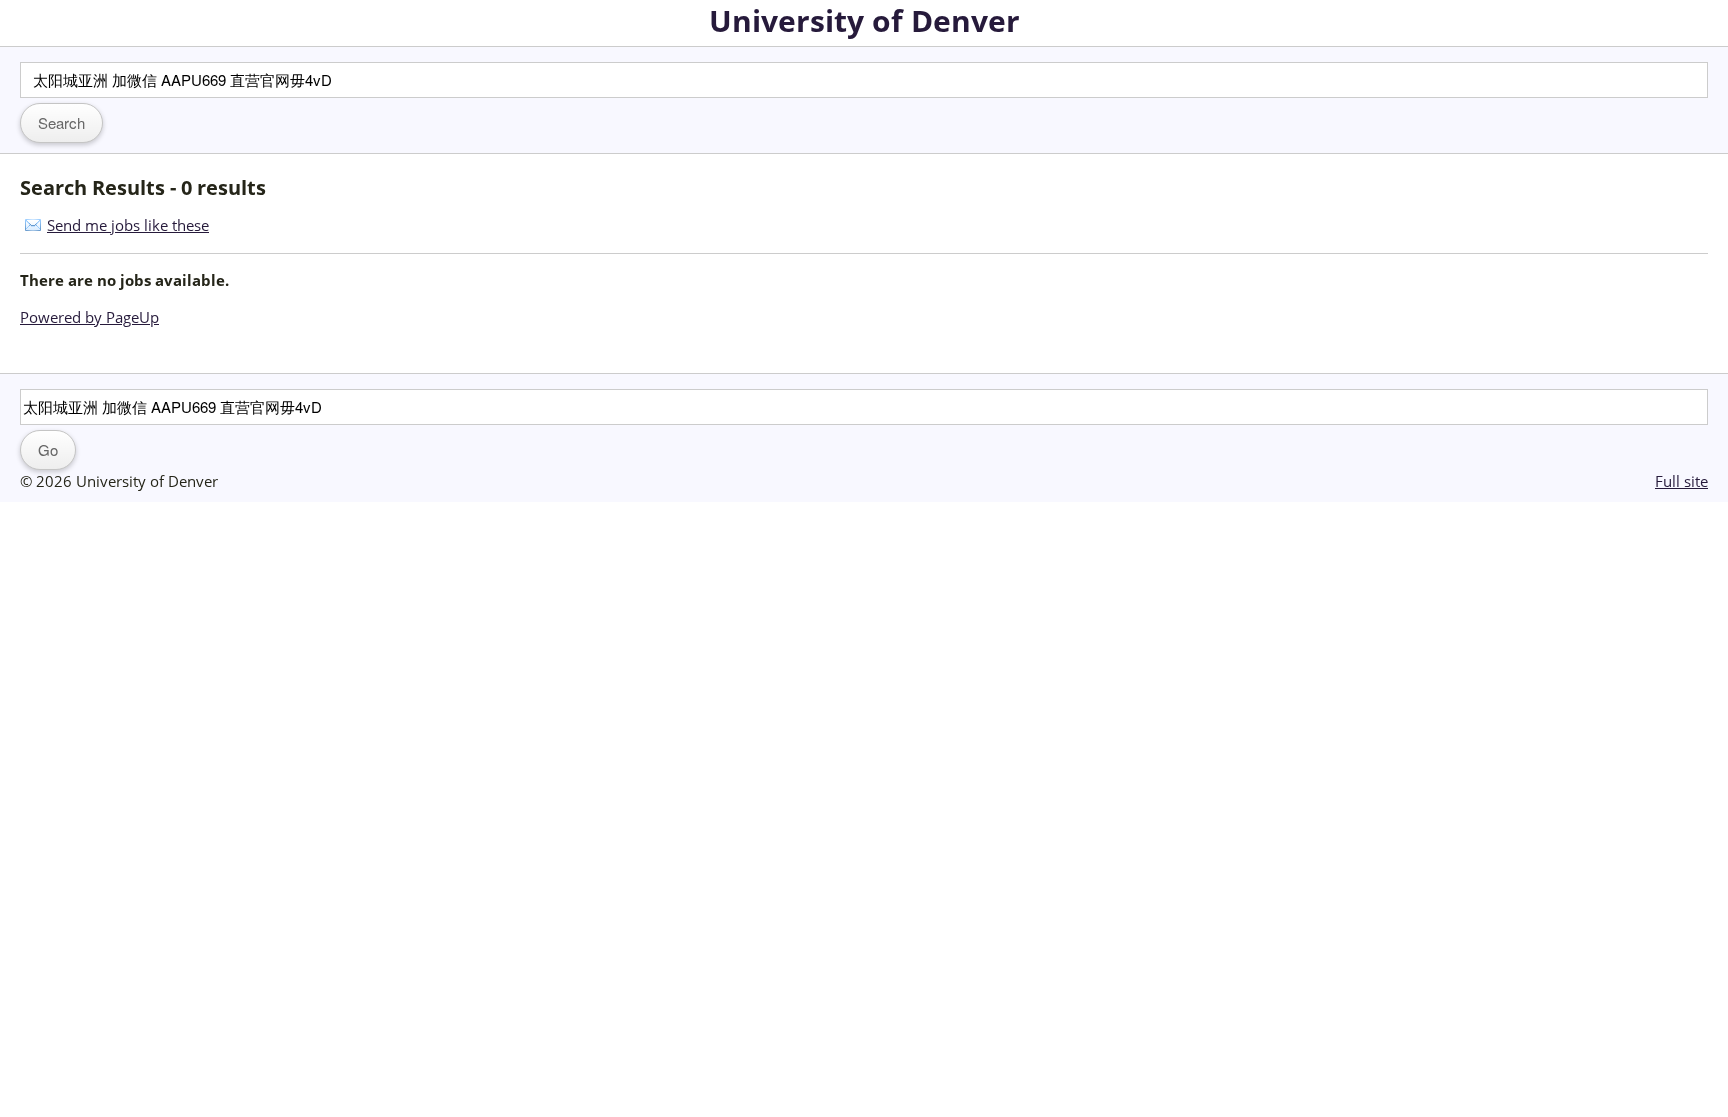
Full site (1681, 481)
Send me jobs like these (128, 225)
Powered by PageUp (89, 317)
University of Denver (864, 20)
